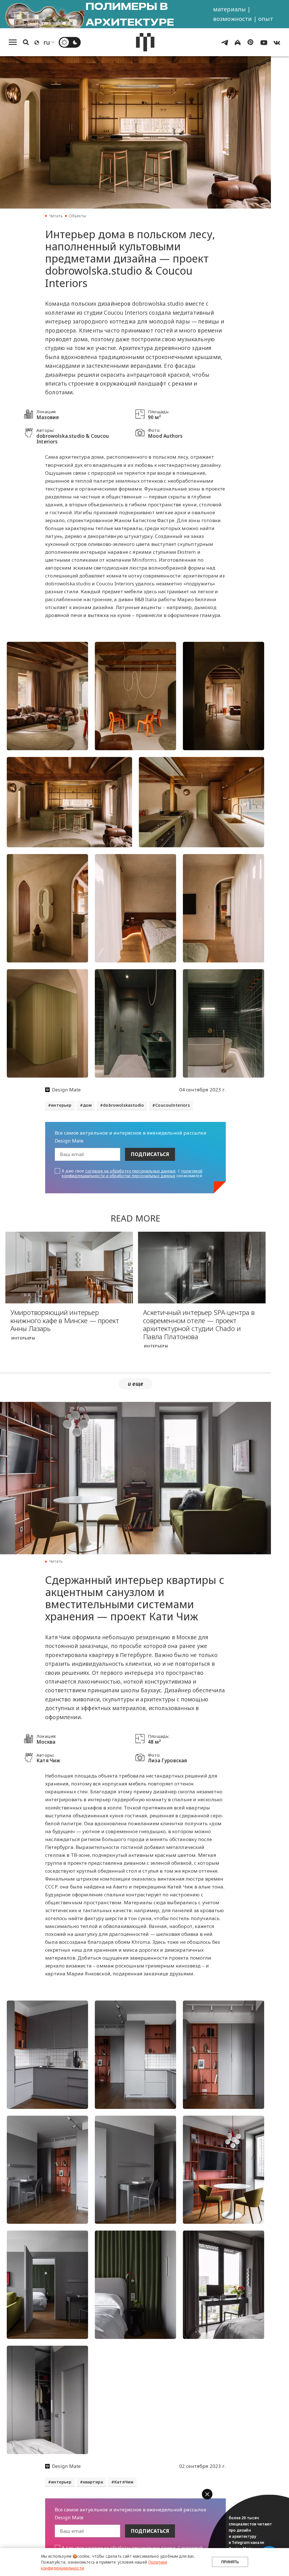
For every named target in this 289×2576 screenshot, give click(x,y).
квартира (93, 2482)
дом (87, 1105)
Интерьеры (23, 1338)
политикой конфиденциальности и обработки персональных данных (132, 1173)
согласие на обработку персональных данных (130, 1171)
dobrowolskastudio (123, 1105)
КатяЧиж (124, 2482)
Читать (56, 216)
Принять (230, 2562)
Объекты (77, 216)
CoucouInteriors (173, 1105)
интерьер (61, 1105)
